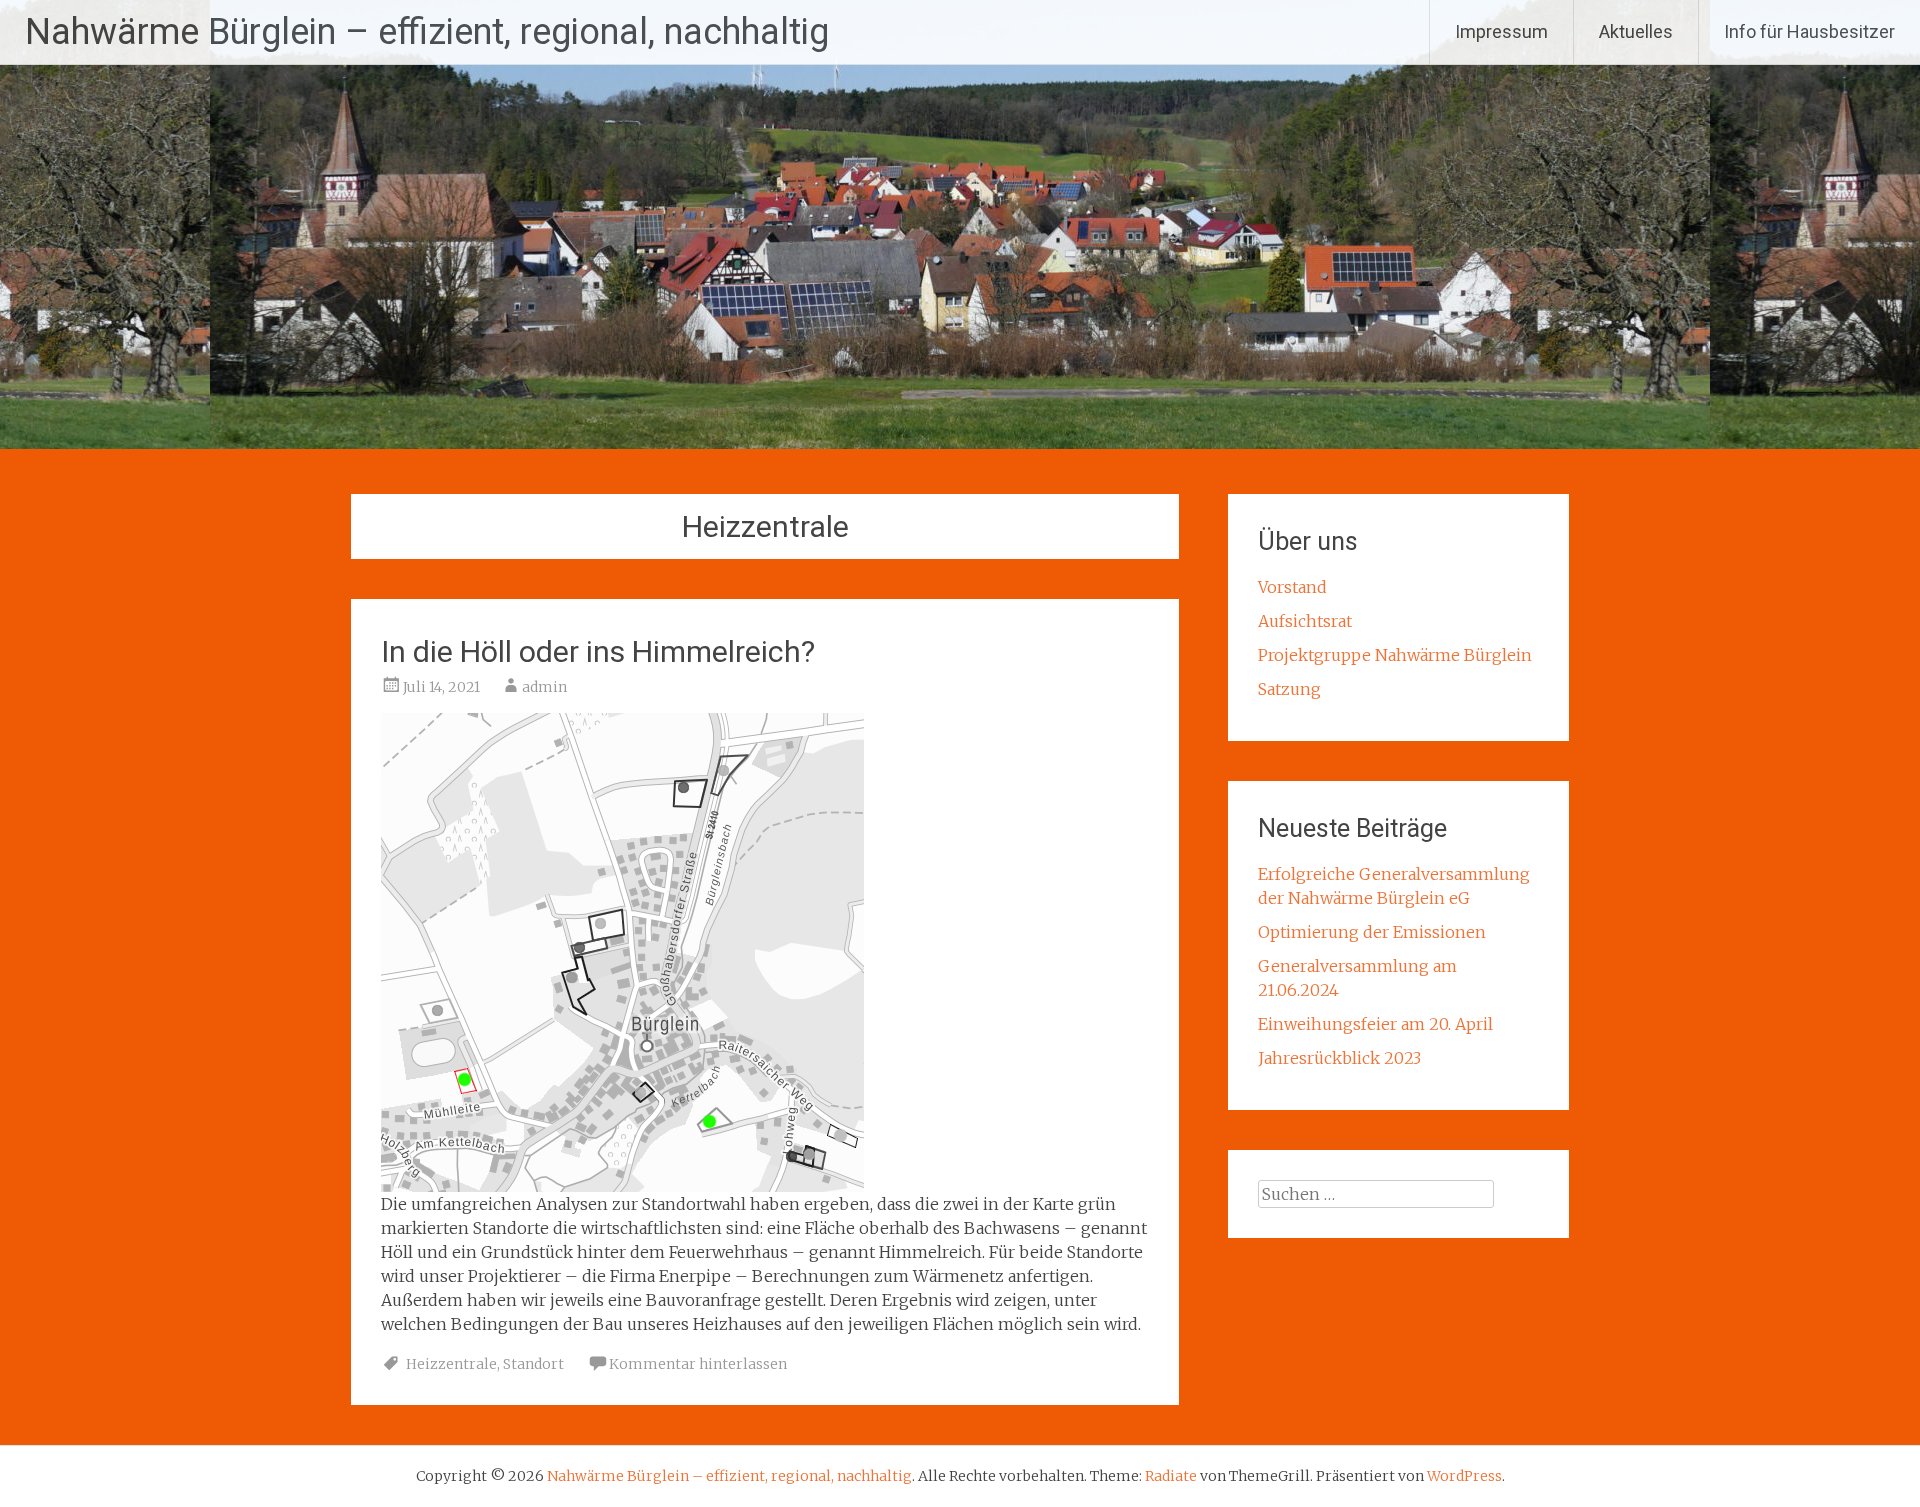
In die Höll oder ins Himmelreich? (598, 651)
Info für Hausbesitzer (1809, 31)
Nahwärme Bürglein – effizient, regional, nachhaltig (427, 32)
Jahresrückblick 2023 (1339, 1058)
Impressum (1501, 31)
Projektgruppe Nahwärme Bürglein (1395, 655)
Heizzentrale (451, 1364)
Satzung (1289, 689)
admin (544, 687)
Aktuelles (1636, 31)
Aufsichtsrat (1305, 621)
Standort (533, 1364)
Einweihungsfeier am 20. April (1375, 1024)
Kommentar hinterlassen (698, 1364)
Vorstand (1292, 587)
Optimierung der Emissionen (1372, 932)
